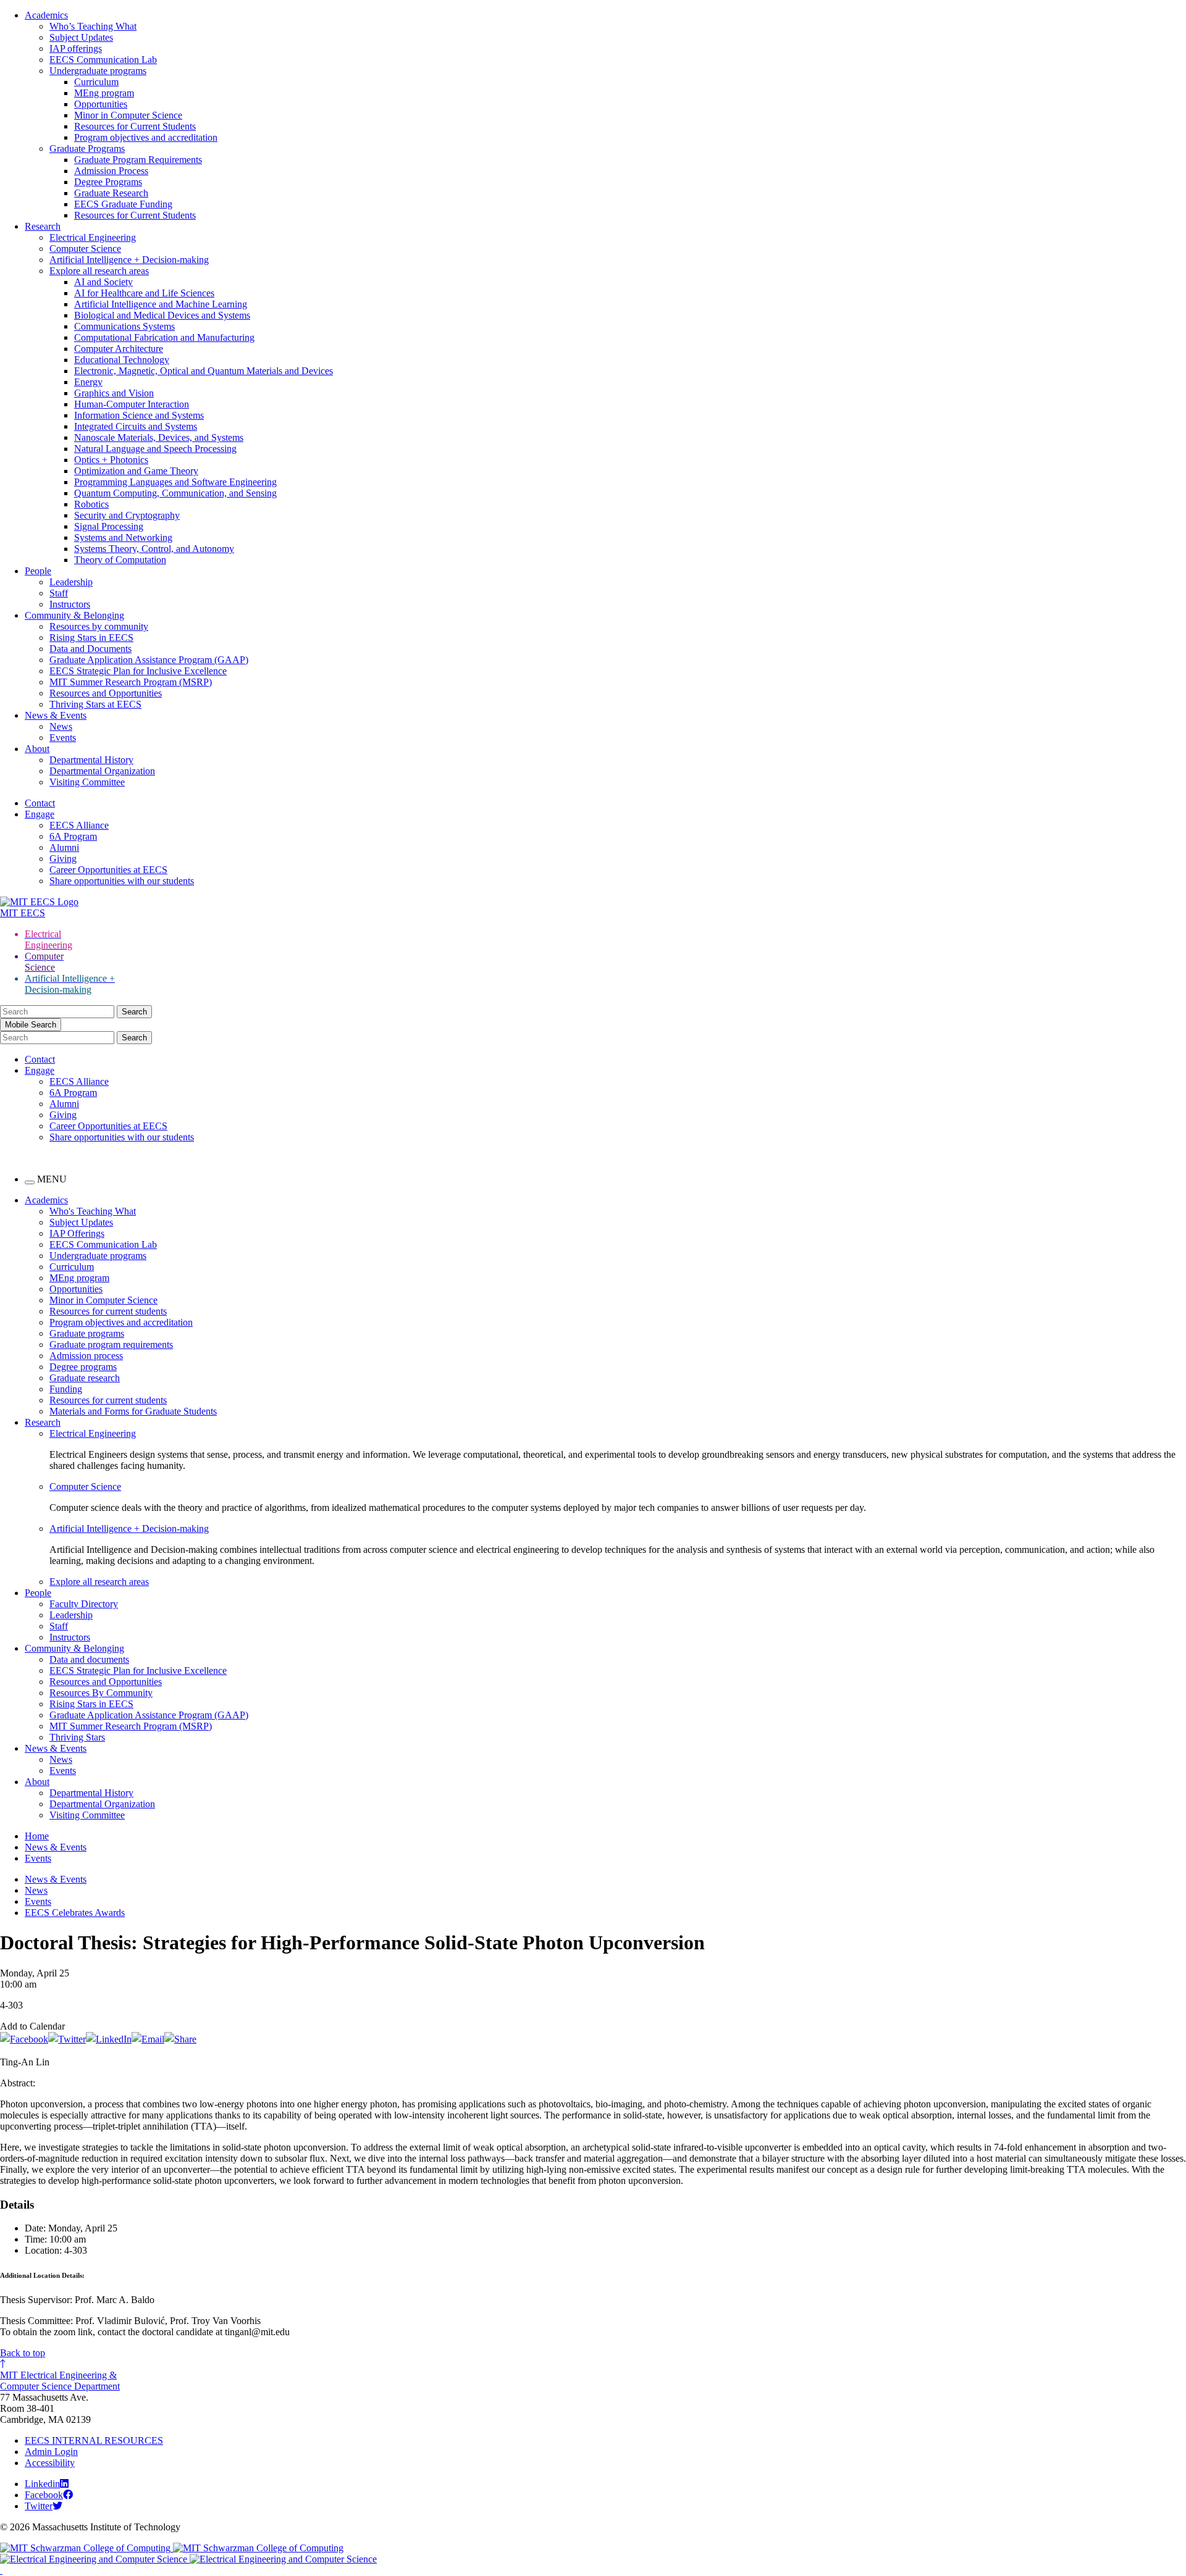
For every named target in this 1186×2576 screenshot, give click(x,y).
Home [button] (37, 1836)
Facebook (44, 2495)
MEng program (104, 93)
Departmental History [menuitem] (91, 1793)
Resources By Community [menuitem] (101, 1693)
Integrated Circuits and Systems (136, 426)
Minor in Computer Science (128, 115)
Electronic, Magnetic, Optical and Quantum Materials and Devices (204, 371)
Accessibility (50, 2463)
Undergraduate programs (98, 71)
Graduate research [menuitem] (85, 1378)
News (61, 726)
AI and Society (103, 282)
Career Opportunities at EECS (108, 870)
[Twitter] (67, 2039)
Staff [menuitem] (59, 1626)
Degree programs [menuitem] (83, 1367)
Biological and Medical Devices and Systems (162, 315)
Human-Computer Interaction (132, 404)
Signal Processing (109, 526)
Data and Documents (90, 649)
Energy (88, 382)
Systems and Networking (123, 537)
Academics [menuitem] (46, 1200)
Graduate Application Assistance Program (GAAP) (149, 660)
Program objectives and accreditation (146, 137)
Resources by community (99, 626)
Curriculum (96, 82)
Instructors (70, 604)
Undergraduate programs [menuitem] (98, 1256)
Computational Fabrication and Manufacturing (164, 337)
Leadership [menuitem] (71, 1615)
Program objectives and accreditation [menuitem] (121, 1322)
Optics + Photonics (111, 460)
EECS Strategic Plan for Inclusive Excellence (138, 671)
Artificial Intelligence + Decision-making (129, 260)
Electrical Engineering (93, 237)
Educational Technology (122, 360)
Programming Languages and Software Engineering (175, 482)
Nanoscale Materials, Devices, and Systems (159, 437)
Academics (46, 15)
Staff (59, 593)
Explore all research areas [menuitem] (99, 1582)
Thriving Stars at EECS (95, 704)
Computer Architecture (119, 349)
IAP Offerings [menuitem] (77, 1233)
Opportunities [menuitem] (76, 1289)
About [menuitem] (37, 1782)
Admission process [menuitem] (86, 1356)
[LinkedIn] (109, 2039)
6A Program (73, 836)
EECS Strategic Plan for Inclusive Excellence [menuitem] (138, 1671)
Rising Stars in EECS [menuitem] (91, 1704)
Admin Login (51, 2452)
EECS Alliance (79, 825)
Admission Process (111, 171)
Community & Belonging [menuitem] (74, 1648)
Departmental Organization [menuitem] (102, 1804)
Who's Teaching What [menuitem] (93, 1211)
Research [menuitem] (43, 1422)
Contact (40, 803)
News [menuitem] (61, 1759)
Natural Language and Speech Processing (155, 449)
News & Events (56, 715)
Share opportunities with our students (122, 881)
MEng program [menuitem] (79, 1278)
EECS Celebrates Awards (75, 1913)
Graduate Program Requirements (138, 160)
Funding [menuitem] (66, 1389)
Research (43, 226)
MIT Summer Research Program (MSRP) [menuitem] (131, 1726)
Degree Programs (108, 182)
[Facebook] (24, 2039)
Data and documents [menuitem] (89, 1659)
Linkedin (42, 2484)
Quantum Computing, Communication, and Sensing (175, 493)
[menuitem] (618, 1434)
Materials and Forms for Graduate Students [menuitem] (133, 1411)
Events (63, 738)
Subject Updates (81, 37)
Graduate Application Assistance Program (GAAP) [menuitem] (149, 1715)
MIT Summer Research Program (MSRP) (131, 682)
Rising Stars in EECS (91, 638)
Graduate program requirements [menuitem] (111, 1344)
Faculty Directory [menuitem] (84, 1604)
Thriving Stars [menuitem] (77, 1737)
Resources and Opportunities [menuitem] (106, 1682)
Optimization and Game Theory (136, 471)
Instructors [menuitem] (70, 1637)
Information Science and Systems (139, 415)
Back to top (23, 2353)
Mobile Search (31, 1025)
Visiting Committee (87, 782)
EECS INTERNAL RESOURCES (94, 2440)
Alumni (64, 847)
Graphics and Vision (114, 393)
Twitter (39, 2506)
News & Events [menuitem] (56, 1748)
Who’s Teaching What (93, 26)
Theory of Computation (120, 560)
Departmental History (91, 760)
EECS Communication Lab (103, 60)
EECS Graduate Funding (123, 204)
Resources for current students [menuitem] (108, 1311)
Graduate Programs (87, 148)
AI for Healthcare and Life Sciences (144, 293)
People (38, 571)
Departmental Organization (102, 771)
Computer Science (85, 249)
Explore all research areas (99, 271)
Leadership (71, 582)
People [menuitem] (38, 1593)
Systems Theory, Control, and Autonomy (154, 549)
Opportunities (101, 104)
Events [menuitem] (63, 1771)
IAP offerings (76, 48)
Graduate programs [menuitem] (87, 1333)
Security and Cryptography (127, 515)
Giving (63, 859)
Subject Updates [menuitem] (81, 1222)
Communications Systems (124, 326)
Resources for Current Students (135, 126)
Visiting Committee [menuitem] (87, 1815)
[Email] (148, 2039)
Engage (40, 814)
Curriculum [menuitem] (72, 1267)
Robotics (91, 504)
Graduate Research (111, 193)
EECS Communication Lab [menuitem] (103, 1244)
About (37, 749)
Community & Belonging (74, 615)
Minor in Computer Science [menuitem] (103, 1300)
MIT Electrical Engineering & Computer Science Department (60, 2381)
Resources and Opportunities (106, 693)
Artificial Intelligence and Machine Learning (161, 304)
